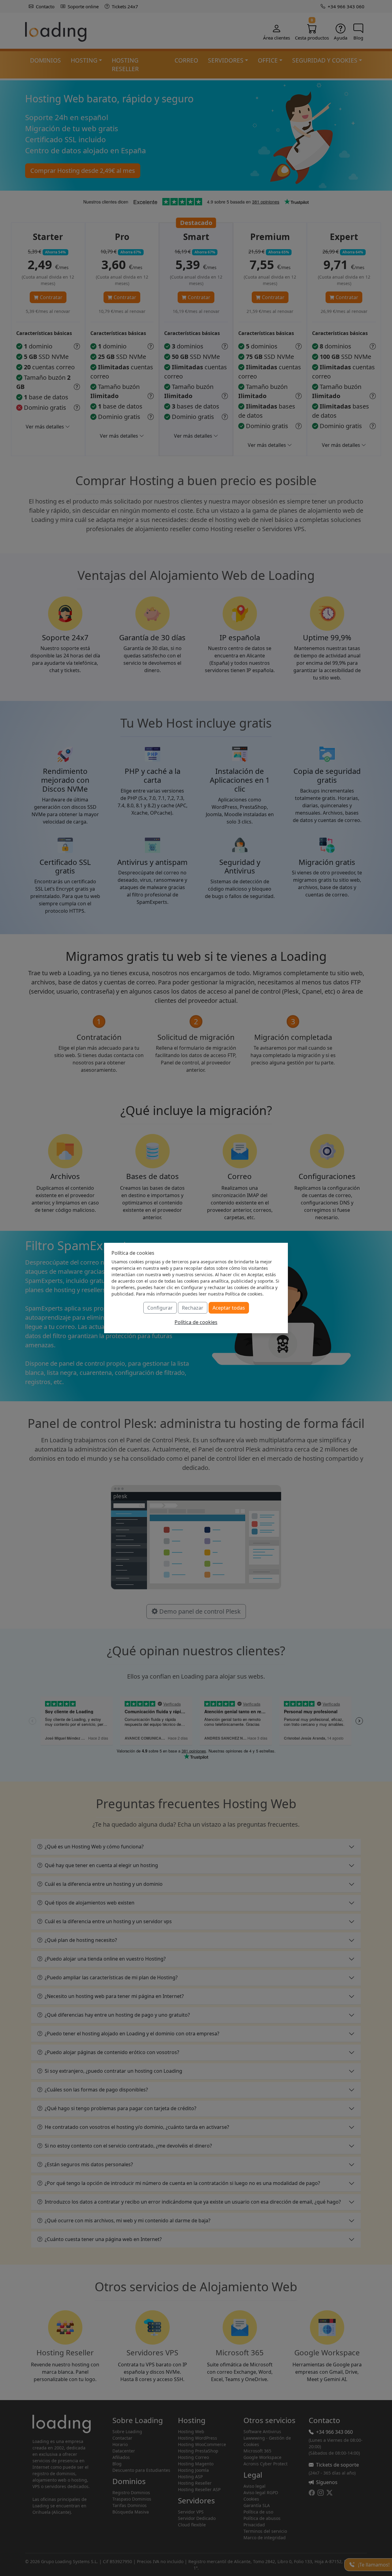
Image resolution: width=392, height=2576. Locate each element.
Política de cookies (196, 1322)
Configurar (160, 1308)
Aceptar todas (229, 1308)
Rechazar (193, 1308)
